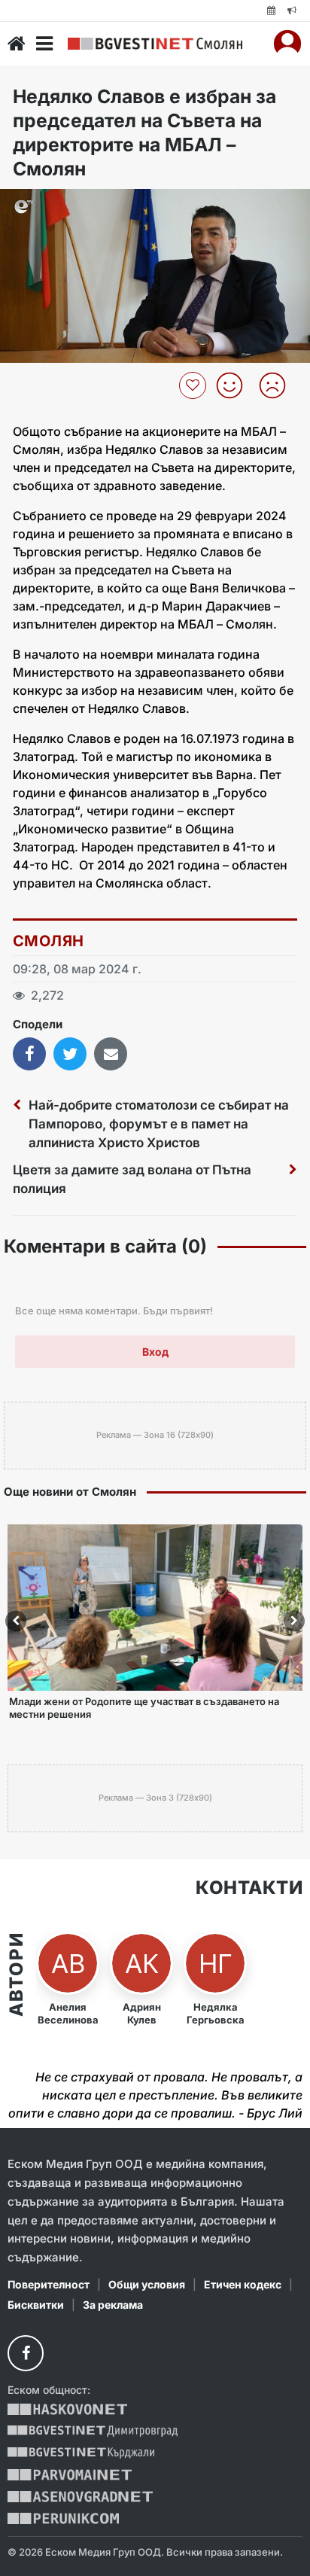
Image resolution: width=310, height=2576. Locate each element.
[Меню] (44, 44)
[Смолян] (155, 44)
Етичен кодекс (243, 2284)
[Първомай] (70, 2475)
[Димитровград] (93, 2431)
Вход (155, 1352)
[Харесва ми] (235, 385)
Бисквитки (36, 2305)
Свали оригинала (53, 205)
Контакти (249, 1888)
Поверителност (49, 2284)
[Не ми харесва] (278, 385)
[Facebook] (26, 2353)
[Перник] (63, 2518)
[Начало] (17, 44)
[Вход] (287, 44)
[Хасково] (67, 2409)
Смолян (48, 941)
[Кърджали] (81, 2453)
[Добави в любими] (195, 385)
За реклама (113, 2305)
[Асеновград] (80, 2497)
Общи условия (147, 2284)
